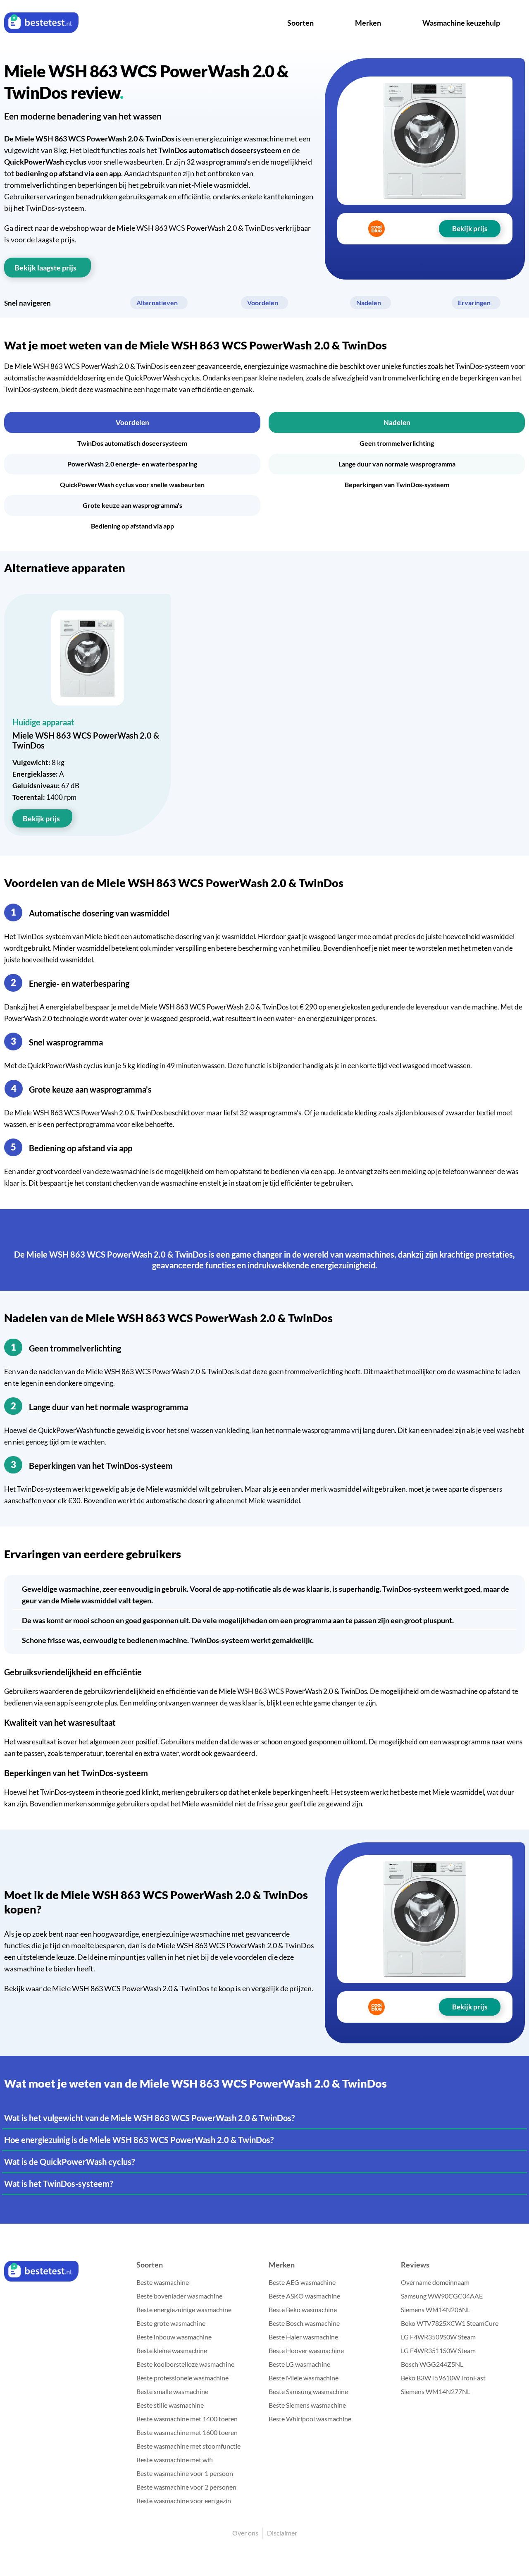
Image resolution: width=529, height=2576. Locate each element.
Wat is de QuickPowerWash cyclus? (69, 2162)
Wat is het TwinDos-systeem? (58, 2184)
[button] (132, 422)
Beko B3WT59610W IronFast (443, 2378)
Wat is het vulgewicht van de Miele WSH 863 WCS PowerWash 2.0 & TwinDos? (149, 2118)
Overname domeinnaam (435, 2282)
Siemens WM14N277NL (436, 2391)
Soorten (300, 23)
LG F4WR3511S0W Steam (438, 2350)
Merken (368, 23)
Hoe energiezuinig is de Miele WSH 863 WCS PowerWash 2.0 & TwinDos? (139, 2140)
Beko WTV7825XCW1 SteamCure (450, 2323)
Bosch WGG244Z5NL (432, 2364)
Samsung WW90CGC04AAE (442, 2296)
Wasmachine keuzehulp (461, 23)
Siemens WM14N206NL (436, 2309)
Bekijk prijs (41, 818)
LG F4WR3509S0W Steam (438, 2337)
